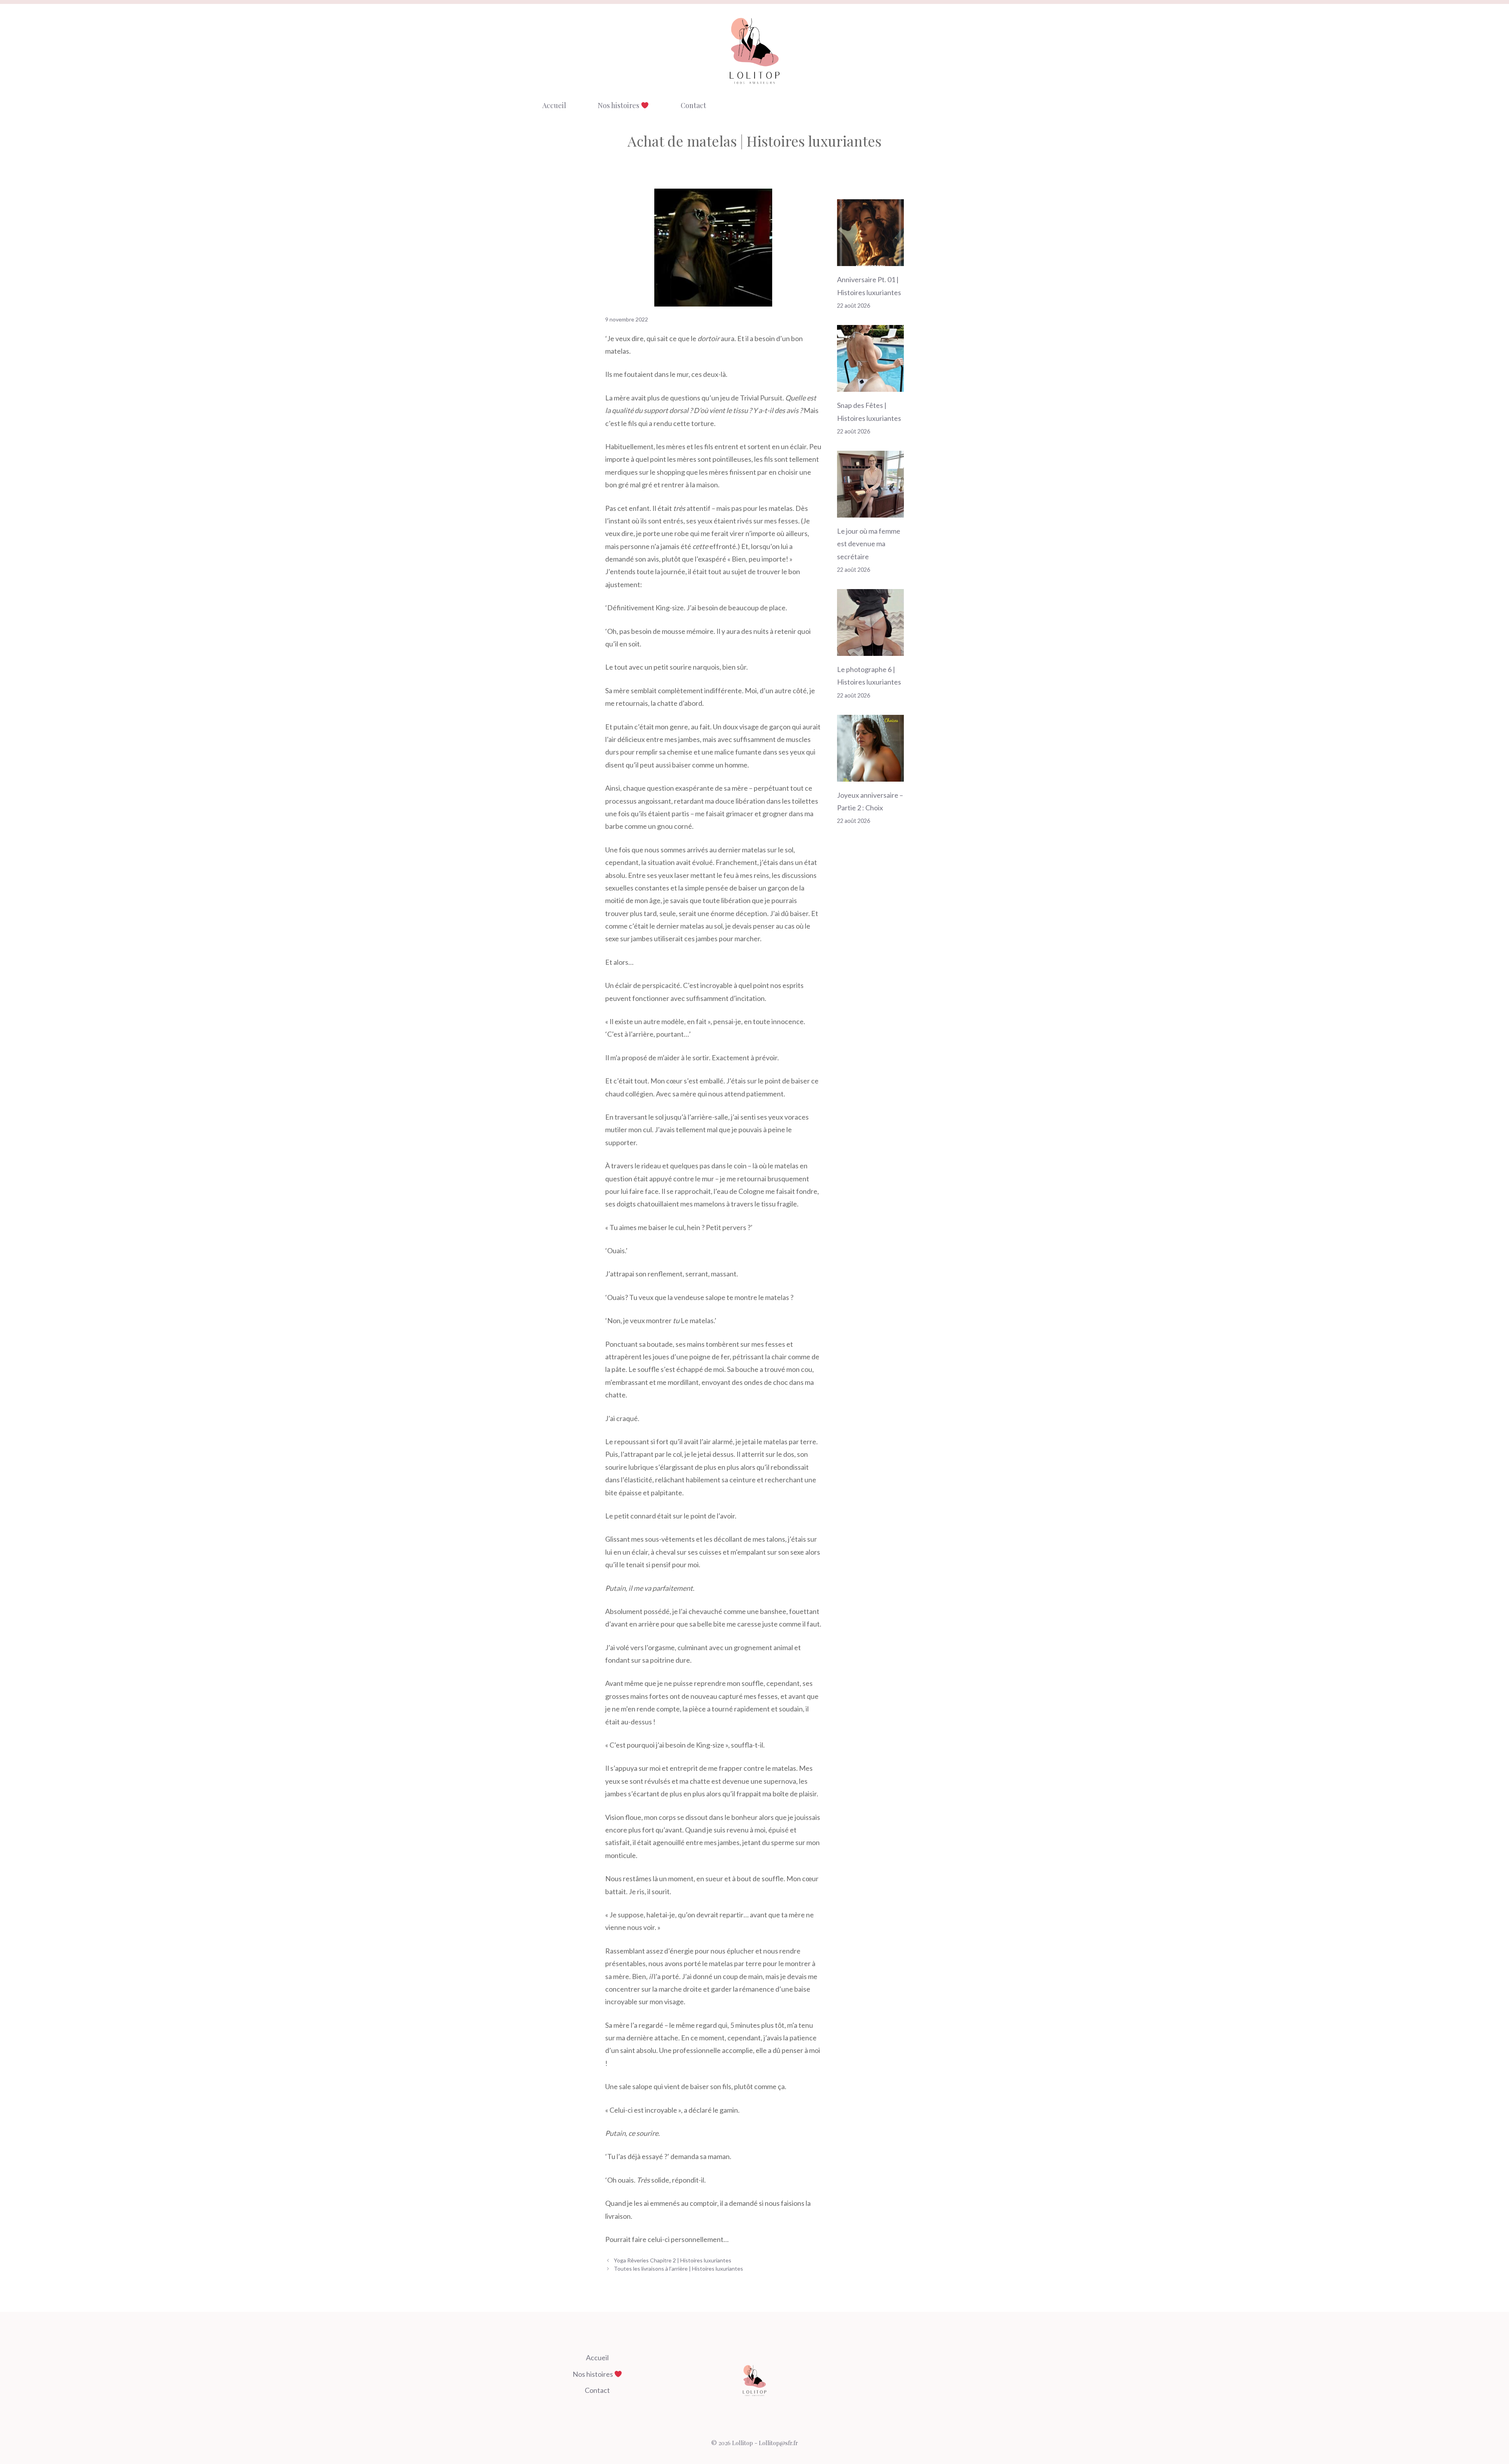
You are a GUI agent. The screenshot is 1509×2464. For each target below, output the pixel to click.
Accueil (554, 105)
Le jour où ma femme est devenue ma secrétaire (869, 544)
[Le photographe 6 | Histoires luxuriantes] (870, 650)
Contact (693, 105)
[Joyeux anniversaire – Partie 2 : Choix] (870, 775)
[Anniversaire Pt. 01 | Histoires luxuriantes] (870, 260)
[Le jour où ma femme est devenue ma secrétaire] (870, 511)
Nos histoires (619, 105)
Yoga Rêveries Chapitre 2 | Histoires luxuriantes (673, 2260)
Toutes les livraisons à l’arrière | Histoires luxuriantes (678, 2268)
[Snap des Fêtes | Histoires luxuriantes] (870, 386)
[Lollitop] (754, 51)
